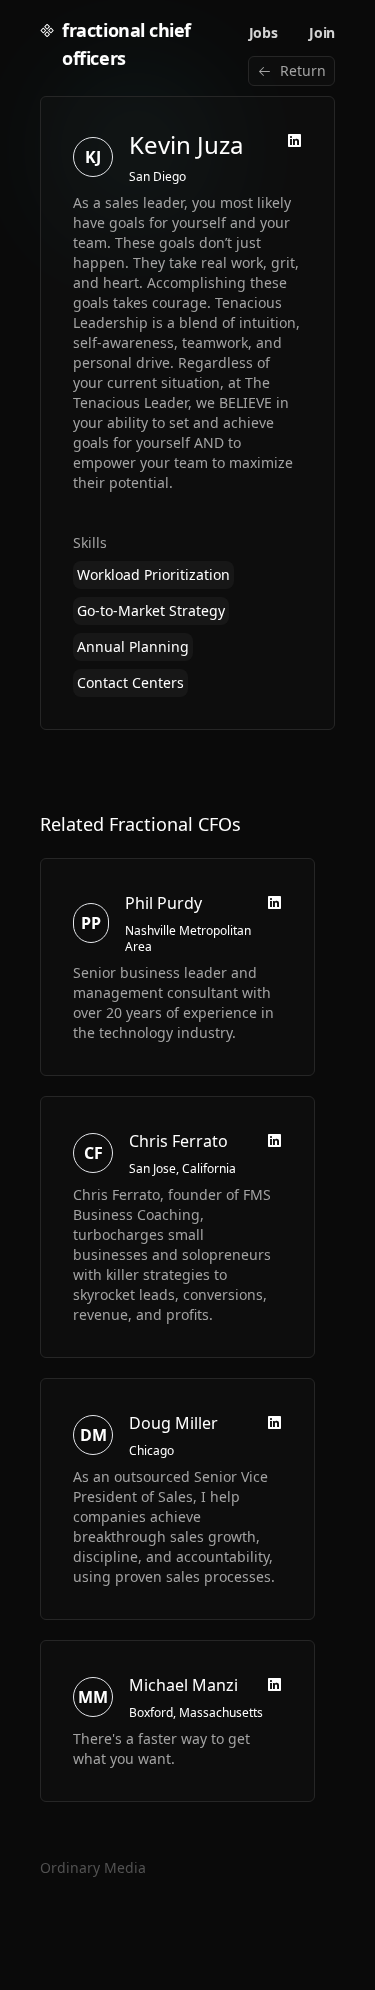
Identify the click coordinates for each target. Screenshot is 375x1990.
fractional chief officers (126, 44)
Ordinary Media (93, 1867)
